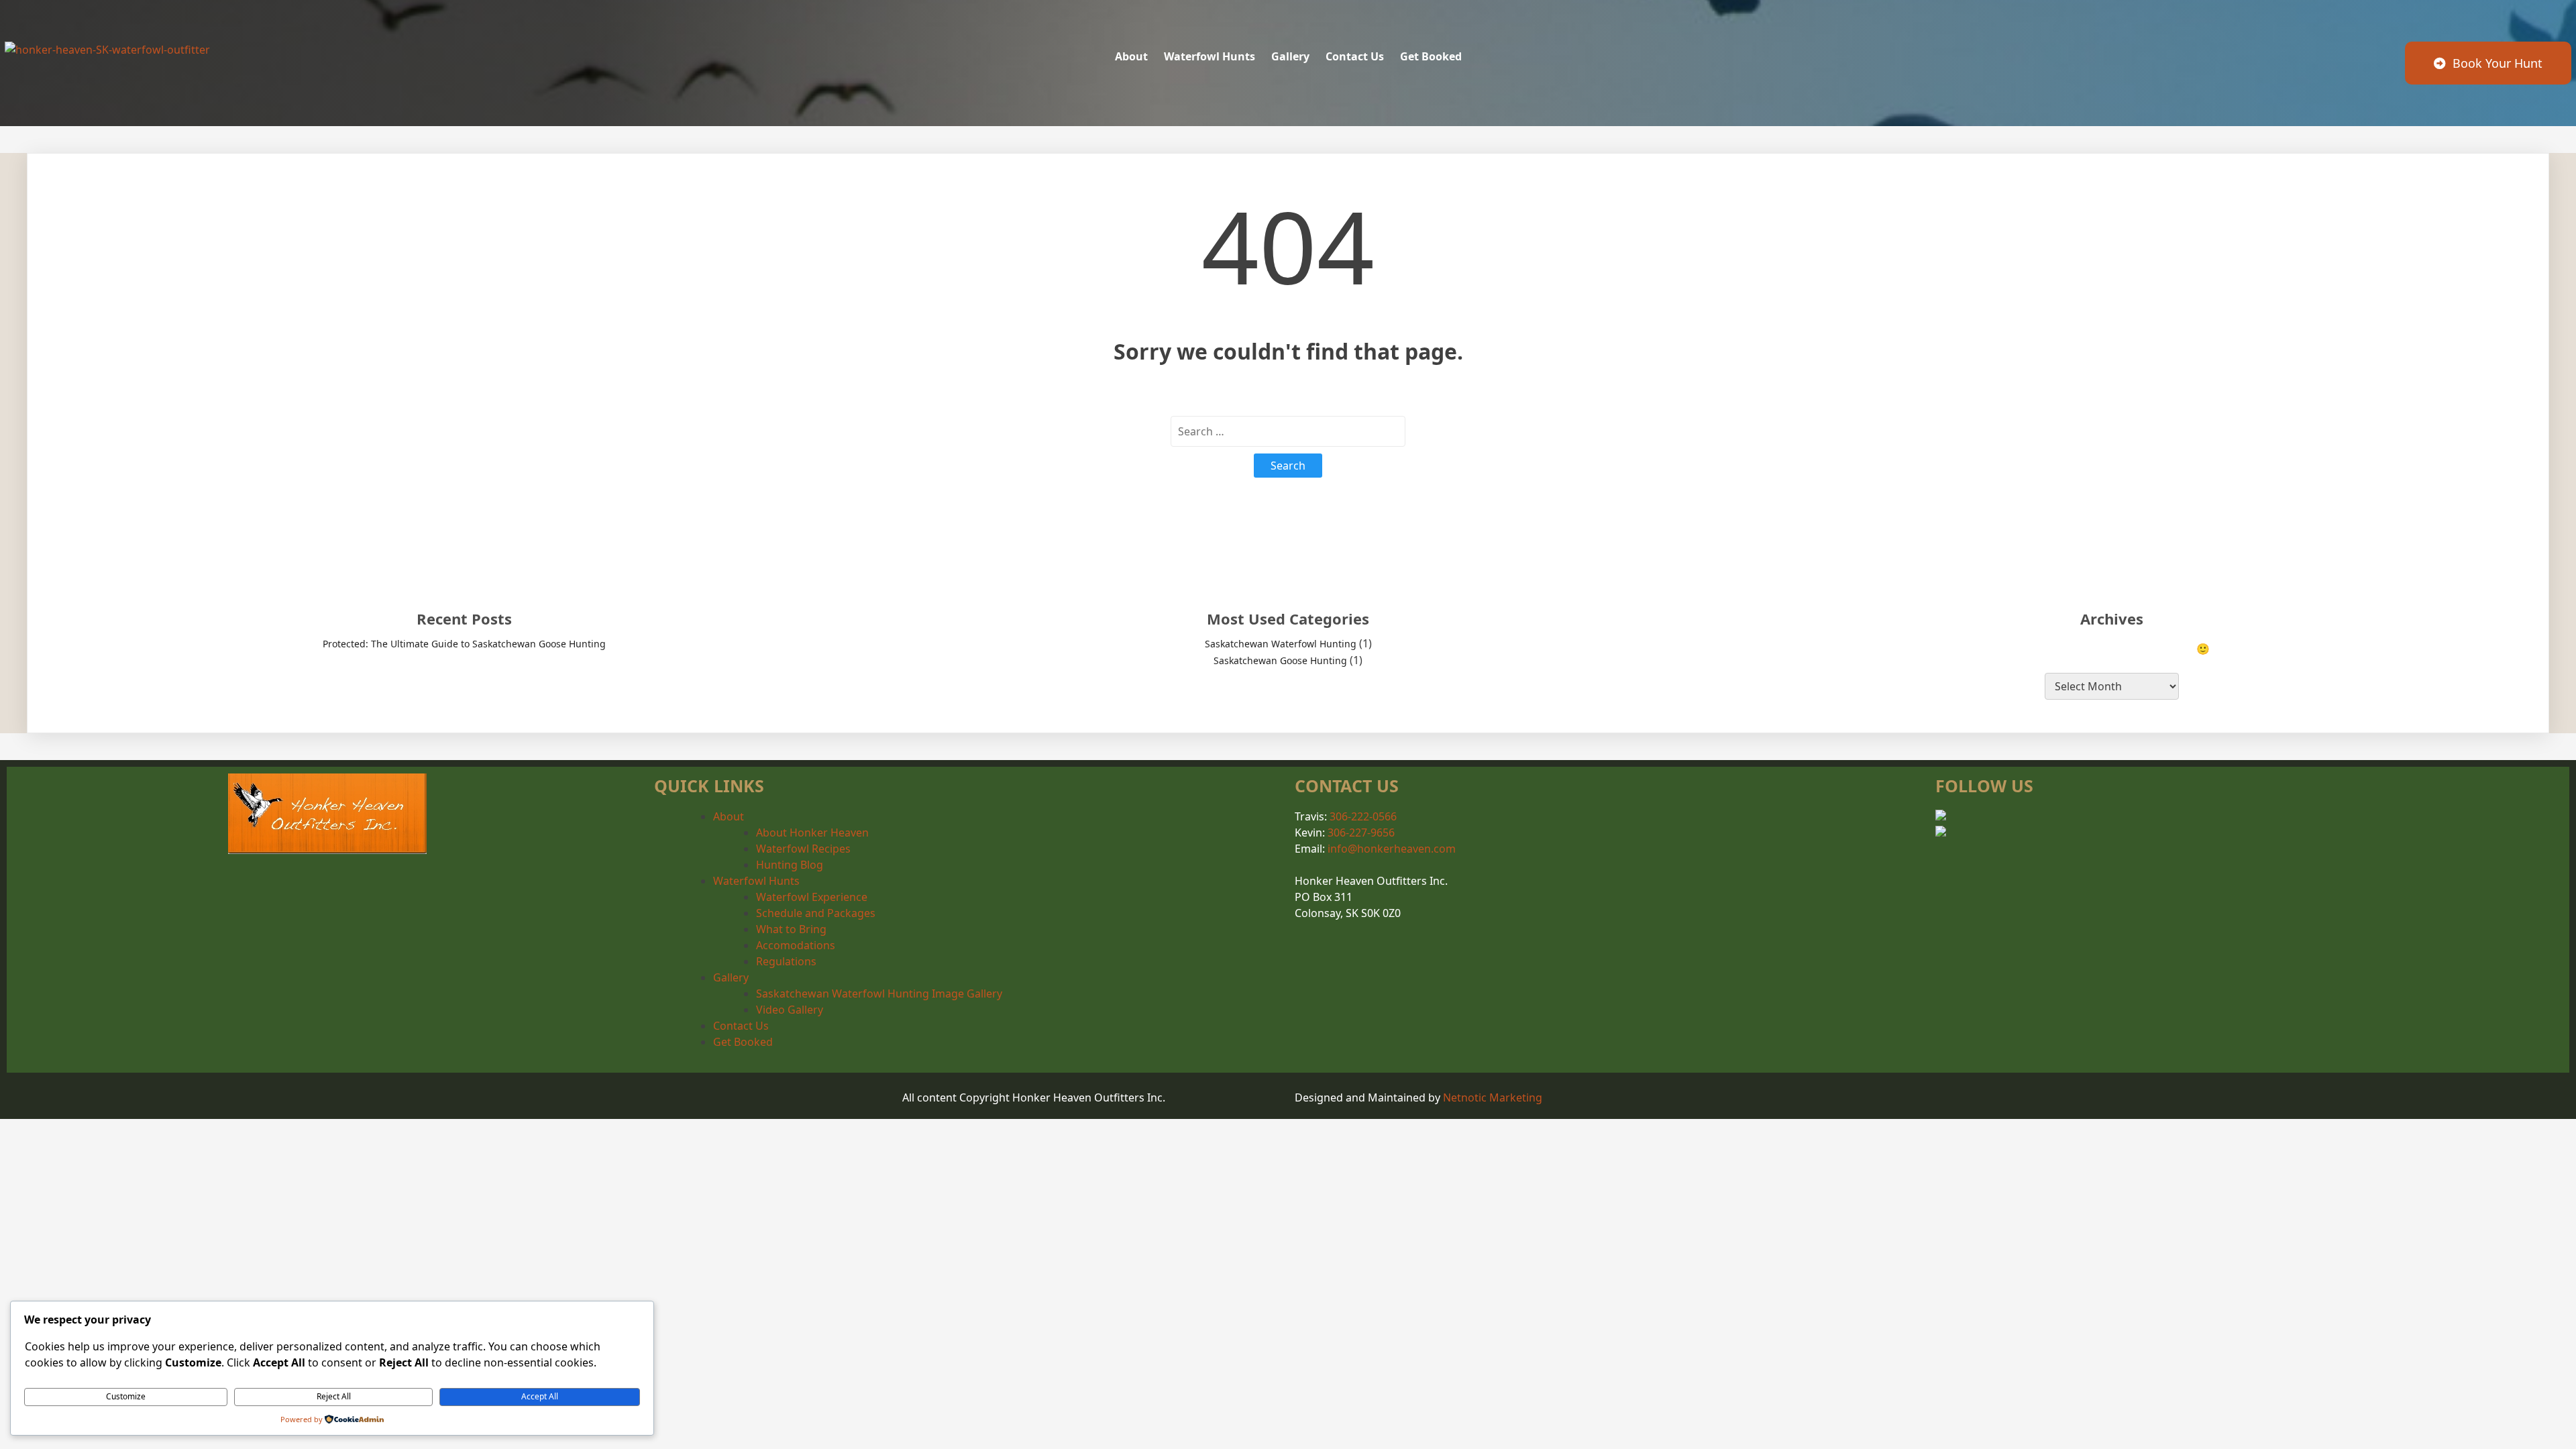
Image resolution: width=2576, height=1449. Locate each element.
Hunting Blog (790, 865)
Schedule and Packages (816, 913)
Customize (126, 1396)
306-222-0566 (1363, 816)
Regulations (786, 961)
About (729, 816)
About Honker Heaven (812, 833)
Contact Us (741, 1026)
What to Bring (791, 929)
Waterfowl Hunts (756, 881)
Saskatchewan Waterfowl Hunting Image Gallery (879, 994)
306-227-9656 (1361, 833)
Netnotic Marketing (1493, 1097)
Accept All (540, 1396)
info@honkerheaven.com (1392, 849)
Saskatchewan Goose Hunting (1280, 660)
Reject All (334, 1396)
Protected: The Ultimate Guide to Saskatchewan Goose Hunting (464, 644)
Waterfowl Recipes (803, 849)
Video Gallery (790, 1010)
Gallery (731, 977)
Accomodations (796, 945)
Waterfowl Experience (812, 897)
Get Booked (743, 1042)
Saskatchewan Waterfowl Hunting (1281, 644)
